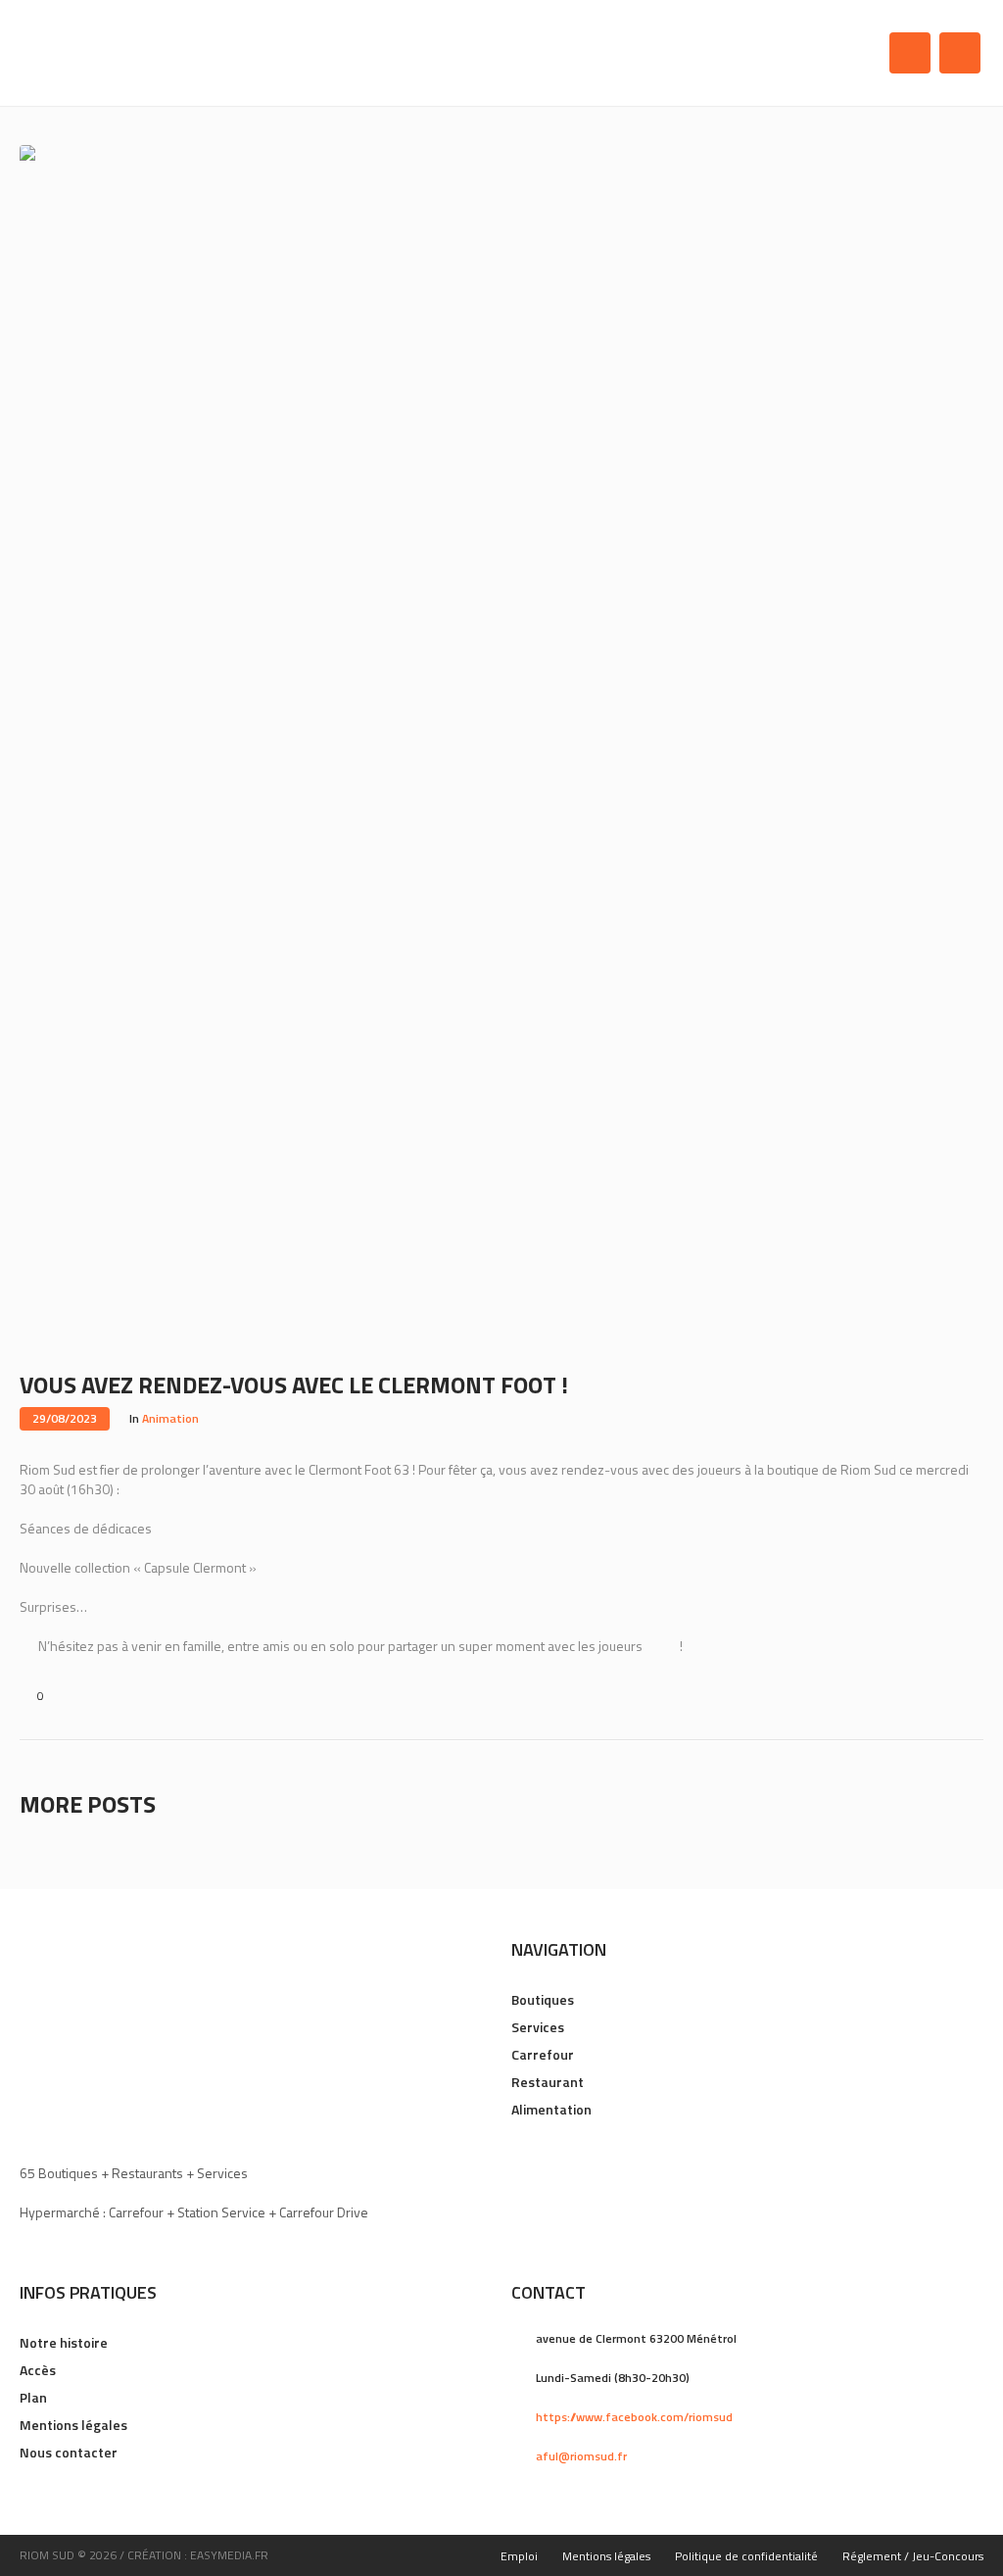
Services (538, 2027)
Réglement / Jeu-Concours (913, 2556)
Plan (33, 2397)
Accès (38, 2370)
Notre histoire (64, 2342)
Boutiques (543, 1999)
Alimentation (551, 2109)
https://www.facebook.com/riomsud (634, 2417)
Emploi (519, 2556)
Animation (170, 1418)
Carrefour (543, 2054)
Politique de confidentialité (746, 2556)
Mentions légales (73, 2425)
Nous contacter (69, 2452)
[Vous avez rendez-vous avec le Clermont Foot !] (501, 746)
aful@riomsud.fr (581, 2456)
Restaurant (548, 2082)
